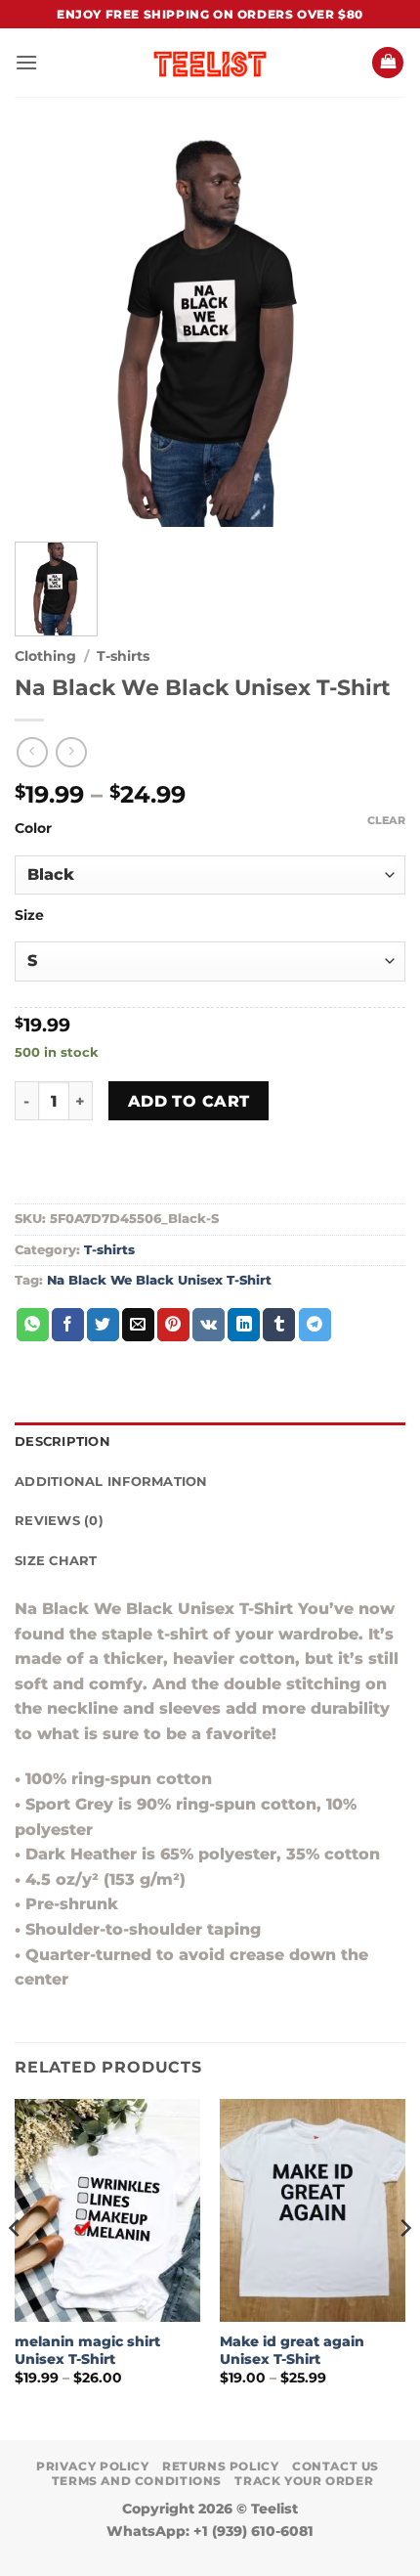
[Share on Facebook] (68, 1325)
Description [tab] (63, 1441)
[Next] (404, 2268)
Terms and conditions (137, 2481)
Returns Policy (221, 2466)
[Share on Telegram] (315, 1325)
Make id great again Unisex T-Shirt (292, 2350)
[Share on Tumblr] (279, 1325)
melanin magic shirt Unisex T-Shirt (87, 2350)
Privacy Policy (93, 2466)
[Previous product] (71, 752)
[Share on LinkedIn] (244, 1325)
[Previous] (16, 2268)
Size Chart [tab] (56, 1561)
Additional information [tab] (111, 1482)
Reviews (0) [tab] (59, 1521)
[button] (26, 62)
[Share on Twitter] (103, 1325)
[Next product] (32, 752)
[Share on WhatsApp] (33, 1325)
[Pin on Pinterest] (173, 1325)
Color (33, 829)
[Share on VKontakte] (209, 1325)
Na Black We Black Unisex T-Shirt (159, 1280)
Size (29, 916)
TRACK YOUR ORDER (304, 2481)
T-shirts (123, 656)
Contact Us (336, 2466)
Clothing (45, 656)
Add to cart (189, 1101)
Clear (386, 820)
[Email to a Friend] (138, 1325)
